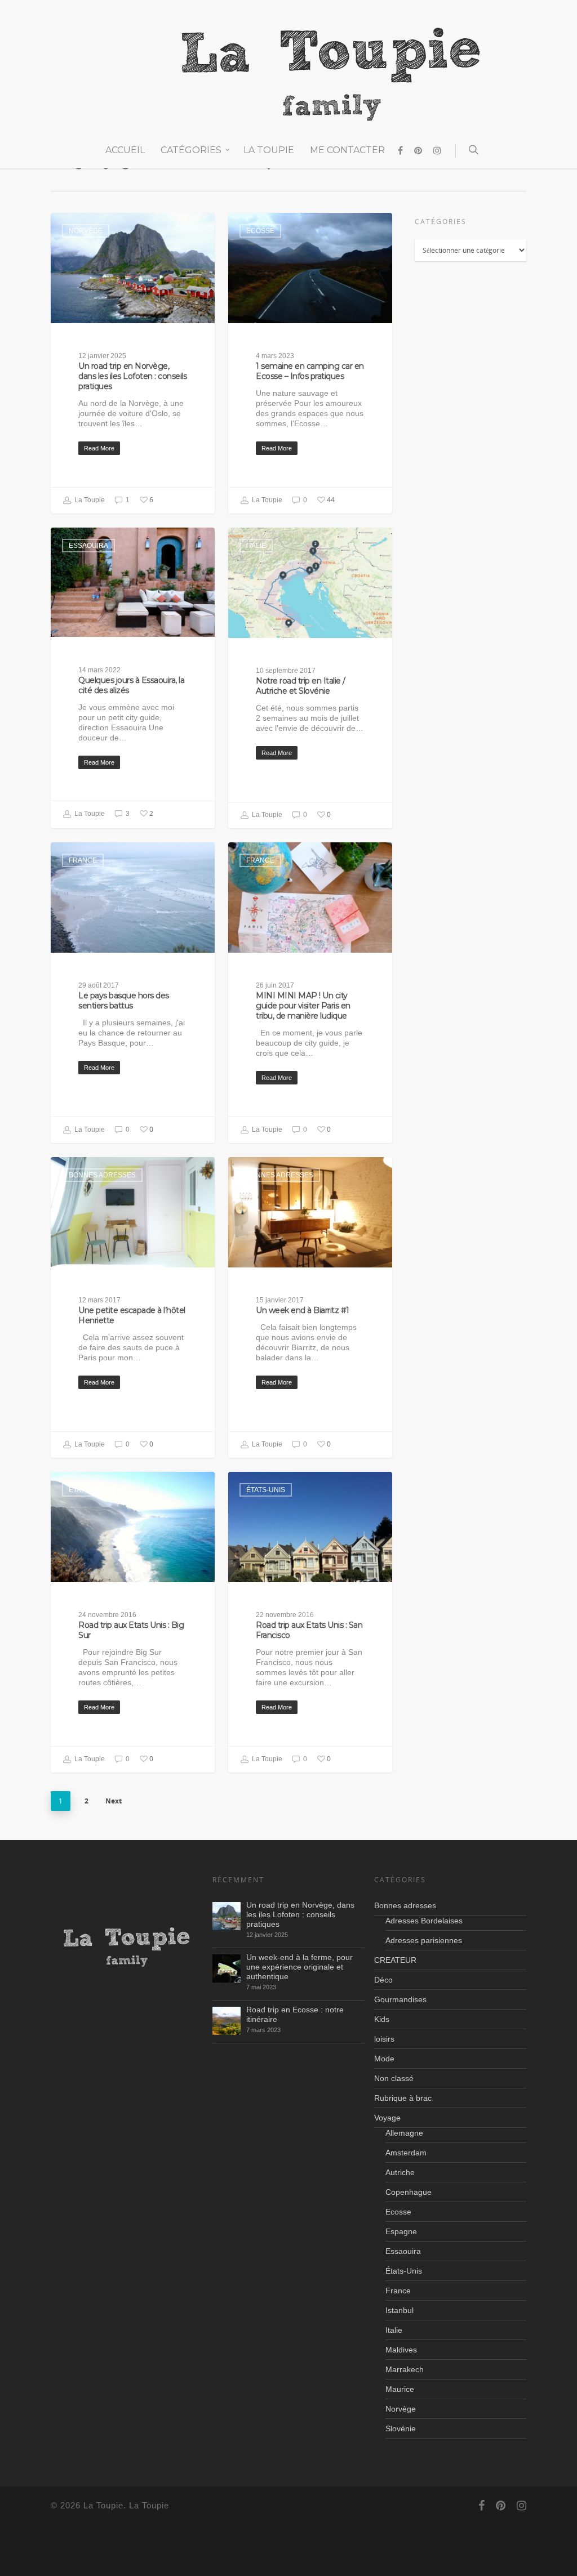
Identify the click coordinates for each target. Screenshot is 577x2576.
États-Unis (88, 1490)
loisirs (384, 2039)
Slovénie (401, 2428)
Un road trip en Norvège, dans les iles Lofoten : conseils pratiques (300, 1914)
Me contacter (347, 150)
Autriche (400, 2172)
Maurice (400, 2389)
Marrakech (405, 2369)
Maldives (401, 2350)
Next (114, 1801)
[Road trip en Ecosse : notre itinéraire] (227, 2021)
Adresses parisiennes (424, 1940)
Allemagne (404, 2133)
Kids (382, 2019)
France (83, 860)
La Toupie (269, 150)
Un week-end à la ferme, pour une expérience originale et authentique (299, 1967)
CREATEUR (395, 1960)
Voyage (387, 2118)
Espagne (401, 2231)
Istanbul (400, 2310)
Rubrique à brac (403, 2098)
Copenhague (409, 2192)
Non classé (394, 2078)
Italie (256, 546)
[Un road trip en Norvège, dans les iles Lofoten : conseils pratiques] (227, 1916)
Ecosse (260, 231)
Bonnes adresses (102, 1175)
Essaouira (88, 546)
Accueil (125, 150)
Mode (384, 2059)
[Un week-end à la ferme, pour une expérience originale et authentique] (227, 1968)
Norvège (86, 231)
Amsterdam (406, 2153)
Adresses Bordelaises (424, 1921)
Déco (383, 1980)
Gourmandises (400, 1999)
